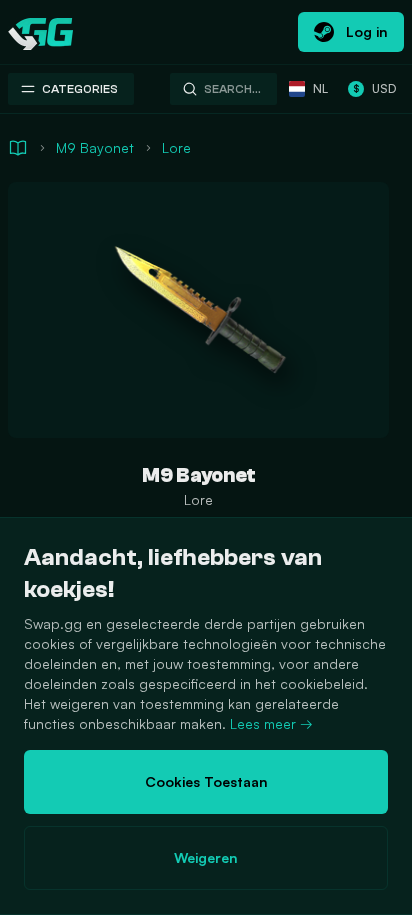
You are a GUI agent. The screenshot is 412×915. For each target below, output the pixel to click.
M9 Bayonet (95, 147)
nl (320, 88)
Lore (176, 147)
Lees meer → (271, 723)
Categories (80, 89)
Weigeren (206, 857)
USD (374, 88)
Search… (232, 89)
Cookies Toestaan (206, 781)
